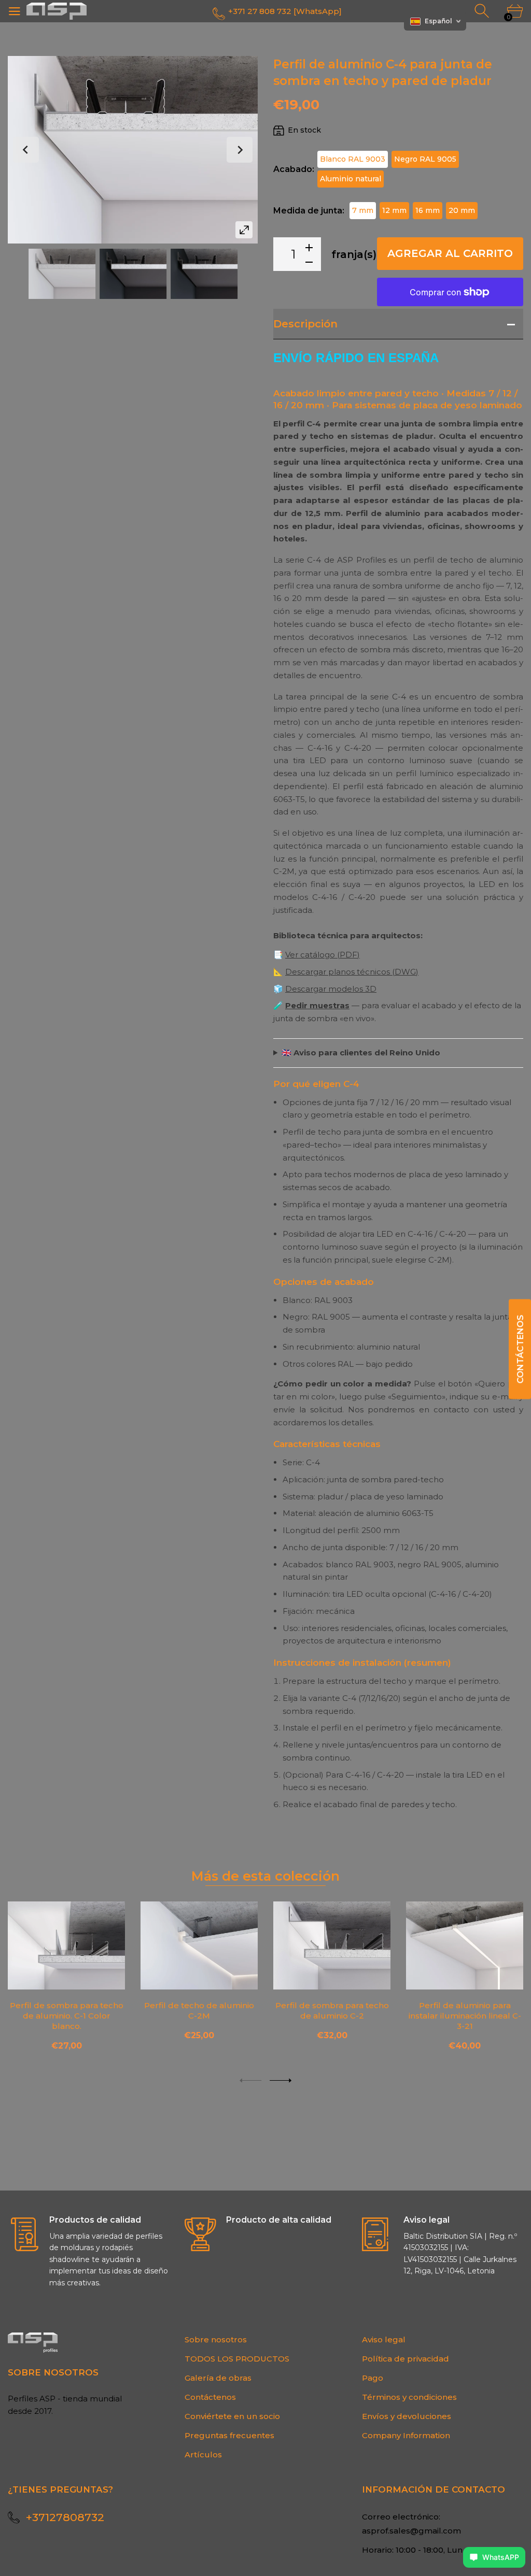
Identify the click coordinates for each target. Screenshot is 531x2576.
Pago (373, 2378)
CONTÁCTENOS (520, 1349)
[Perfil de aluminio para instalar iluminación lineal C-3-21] (465, 1945)
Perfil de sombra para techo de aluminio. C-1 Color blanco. (67, 2015)
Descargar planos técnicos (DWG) (352, 972)
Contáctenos (210, 2397)
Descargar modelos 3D (331, 989)
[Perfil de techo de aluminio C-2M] (199, 1945)
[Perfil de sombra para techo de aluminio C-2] (332, 1945)
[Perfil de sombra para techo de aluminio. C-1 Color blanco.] (66, 1945)
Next (240, 150)
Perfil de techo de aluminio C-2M (199, 2010)
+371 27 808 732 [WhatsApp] (285, 11)
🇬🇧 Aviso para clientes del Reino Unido (361, 1053)
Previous (26, 150)
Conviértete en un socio (232, 2416)
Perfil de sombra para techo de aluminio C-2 (332, 2010)
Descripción (305, 324)
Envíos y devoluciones (407, 2416)
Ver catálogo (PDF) (323, 955)
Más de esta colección (265, 1876)
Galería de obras (218, 2378)
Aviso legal (384, 2339)
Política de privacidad (406, 2359)
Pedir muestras (317, 1005)
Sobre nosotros (216, 2339)
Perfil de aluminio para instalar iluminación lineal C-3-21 (465, 2015)
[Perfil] (62, 274)
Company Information (406, 2435)
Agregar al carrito (450, 253)
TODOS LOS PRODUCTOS (237, 2359)
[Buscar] (483, 11)
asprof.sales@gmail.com (411, 2531)
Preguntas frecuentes (229, 2435)
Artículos (203, 2455)
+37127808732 (65, 2517)
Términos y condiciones (409, 2397)
